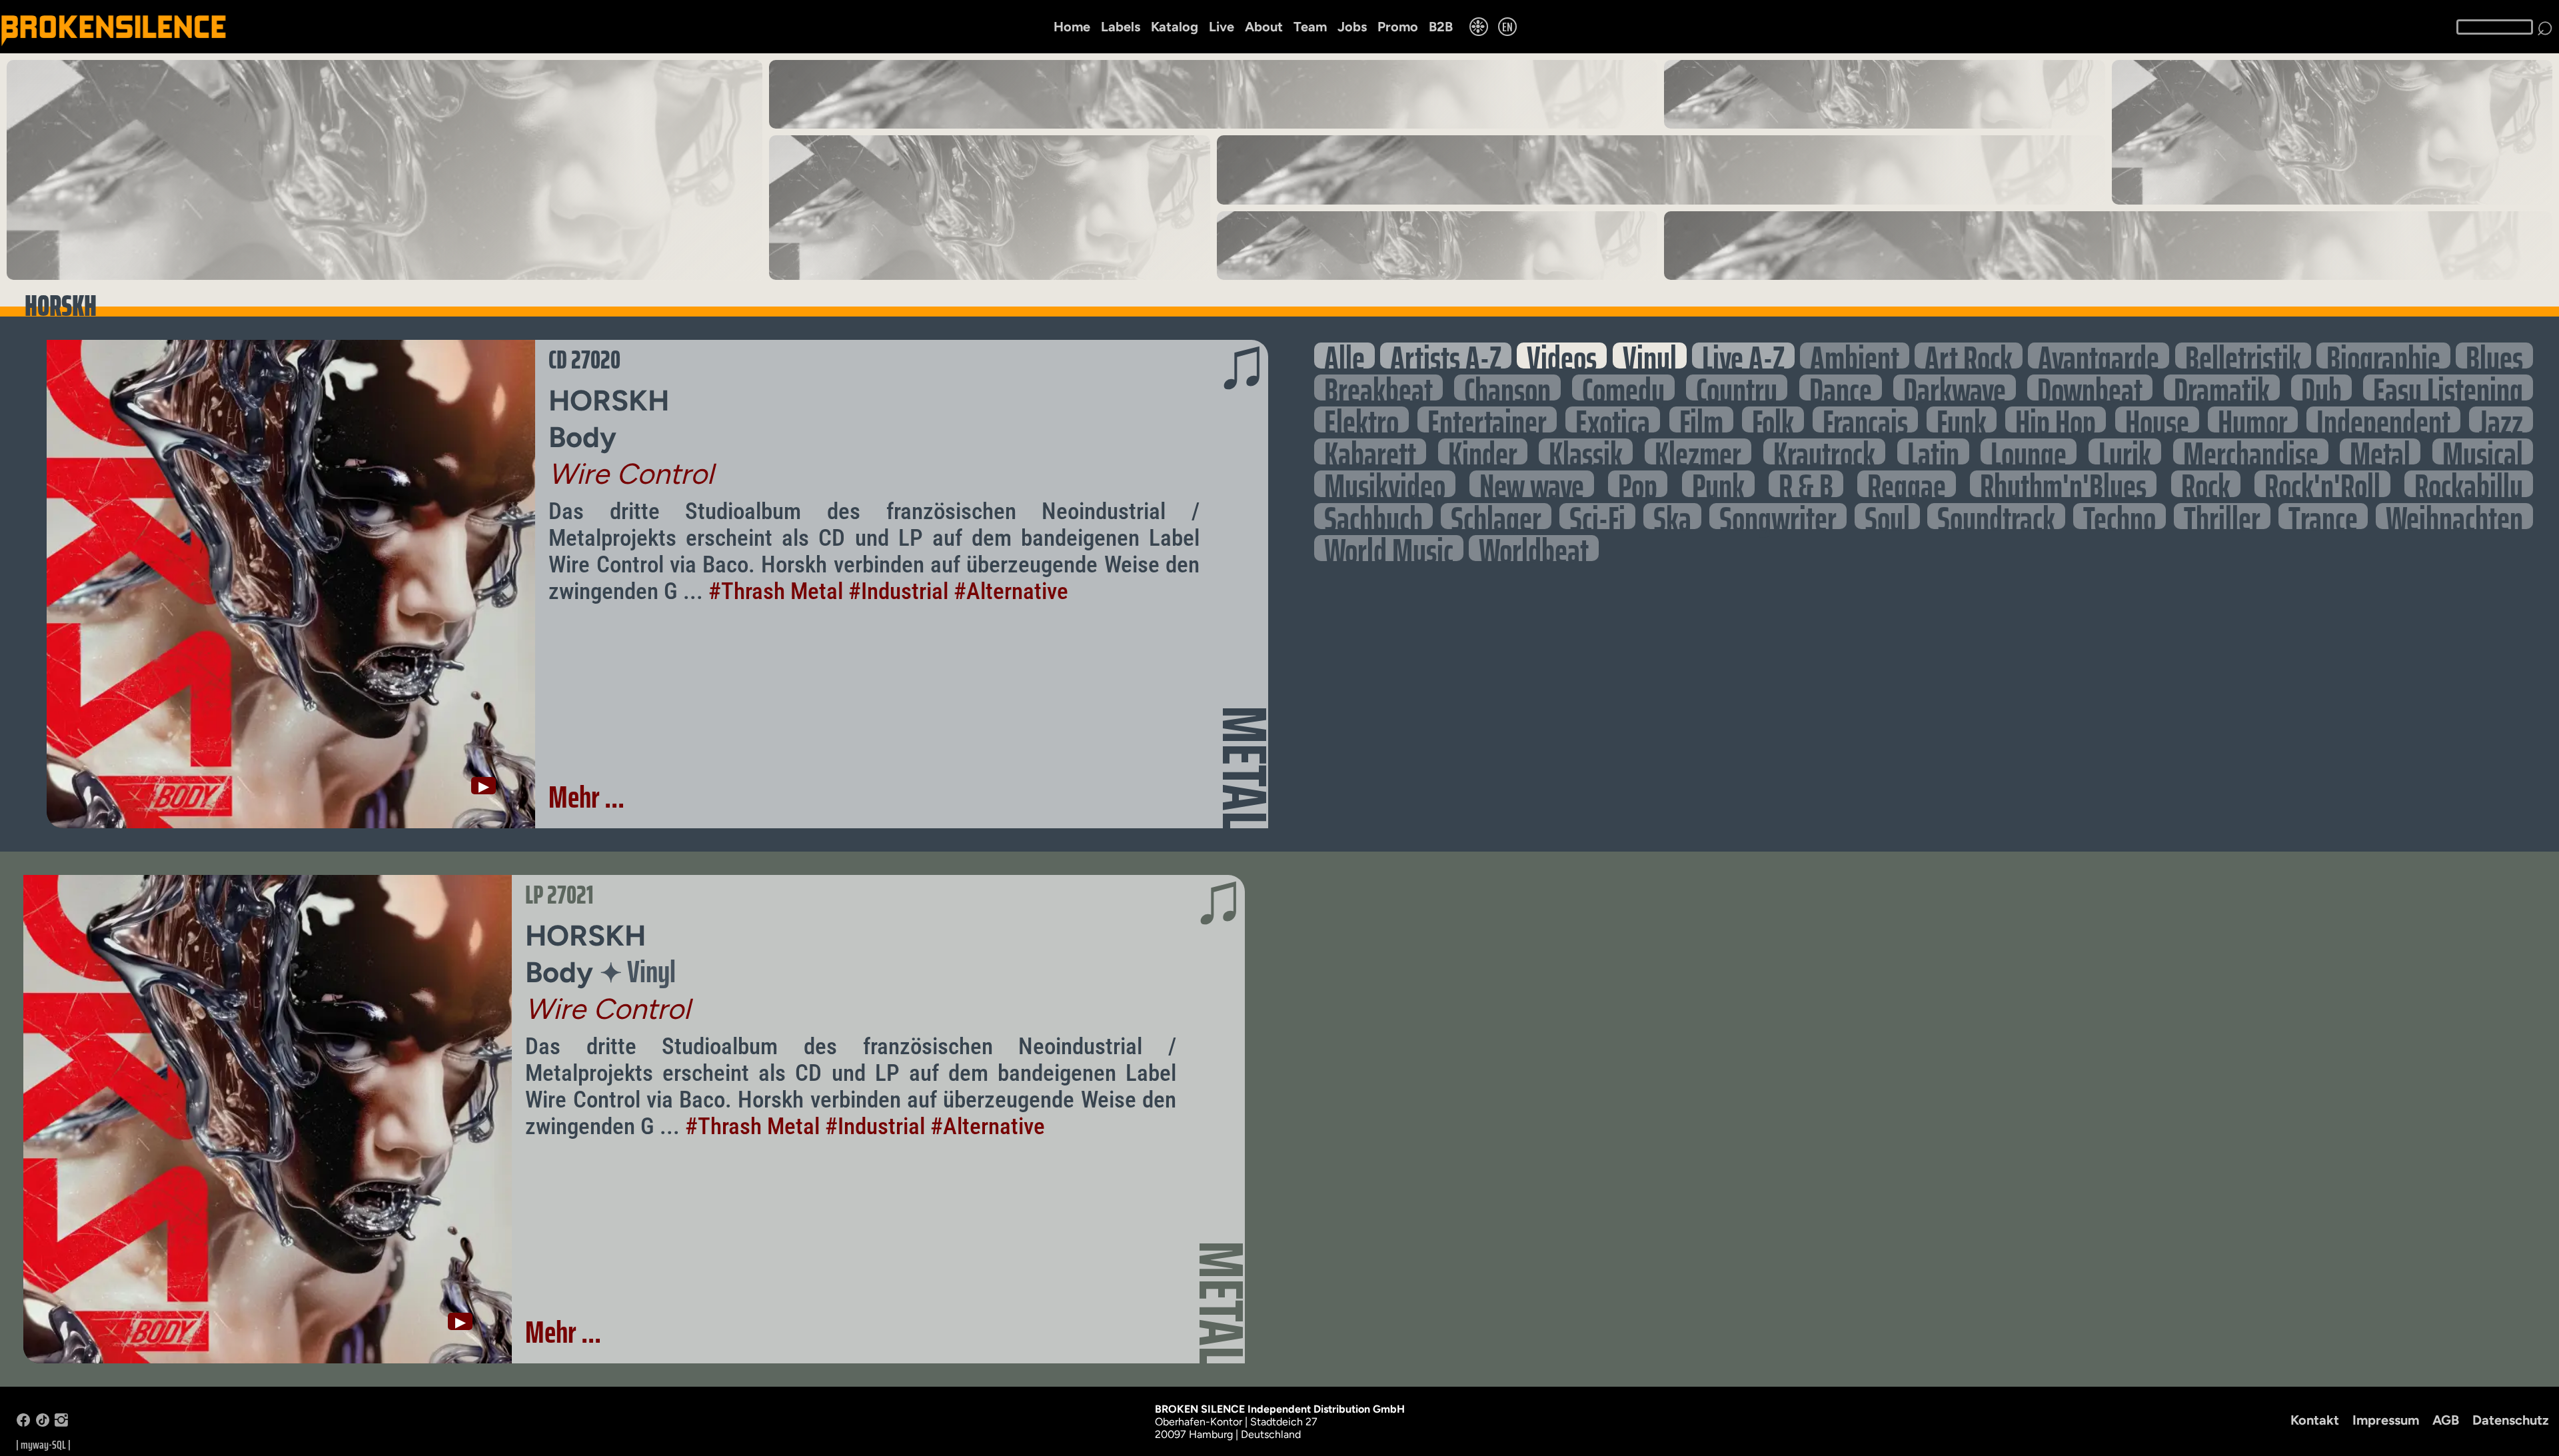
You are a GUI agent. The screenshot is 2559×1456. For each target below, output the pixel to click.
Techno (2120, 516)
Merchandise (2251, 451)
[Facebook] (23, 1423)
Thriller (2222, 516)
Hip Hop (2056, 419)
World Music (1389, 548)
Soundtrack (1996, 516)
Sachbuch (1373, 516)
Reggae (1907, 483)
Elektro (1361, 419)
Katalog (1175, 27)
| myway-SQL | (43, 1445)
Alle (1344, 356)
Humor (2253, 419)
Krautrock (1824, 451)
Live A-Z (1743, 356)
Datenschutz (2511, 1420)
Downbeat (2090, 387)
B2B (1441, 27)
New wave (1532, 483)
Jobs (1352, 27)
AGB (2446, 1420)
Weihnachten (2454, 516)
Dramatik (2222, 387)
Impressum (2386, 1420)
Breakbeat (1378, 387)
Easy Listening (2448, 387)
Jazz (2501, 419)
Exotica (1613, 419)
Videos (1562, 356)
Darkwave (1955, 387)
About (1264, 27)
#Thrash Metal (776, 591)
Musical (2483, 451)
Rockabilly (2469, 483)
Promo (1398, 27)
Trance (2323, 516)
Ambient (1855, 356)
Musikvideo (1385, 483)
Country (1737, 387)
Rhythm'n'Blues (2063, 483)
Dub (2321, 387)
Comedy (1623, 387)
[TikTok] (43, 1423)
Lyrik (2125, 451)
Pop (1638, 483)
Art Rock (1969, 356)
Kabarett (1370, 451)
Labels (1121, 27)
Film (1701, 419)
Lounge (2029, 451)
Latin (1933, 451)
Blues (2494, 356)
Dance (1841, 387)
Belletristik (2243, 356)
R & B (1806, 483)
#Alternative (1011, 591)
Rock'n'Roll (2322, 483)
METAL (1245, 768)
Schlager (1496, 516)
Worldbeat (1534, 548)
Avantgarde (2099, 356)
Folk (1773, 419)
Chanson (1507, 387)
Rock (2206, 483)
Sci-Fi (1597, 516)
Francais (1865, 419)
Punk (1718, 483)
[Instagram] (61, 1423)
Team (1310, 27)
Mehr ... (586, 797)
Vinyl (1650, 356)
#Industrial (898, 591)
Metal (2380, 451)
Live (1222, 27)
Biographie (2383, 356)
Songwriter (1778, 516)
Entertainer (1487, 419)
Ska (1672, 516)
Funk (1962, 419)
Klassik (1586, 451)
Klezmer (1698, 451)
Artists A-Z (1446, 356)
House (2157, 419)
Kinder (1483, 451)
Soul (1887, 516)
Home (1072, 27)
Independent (2383, 419)
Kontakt (2315, 1420)
